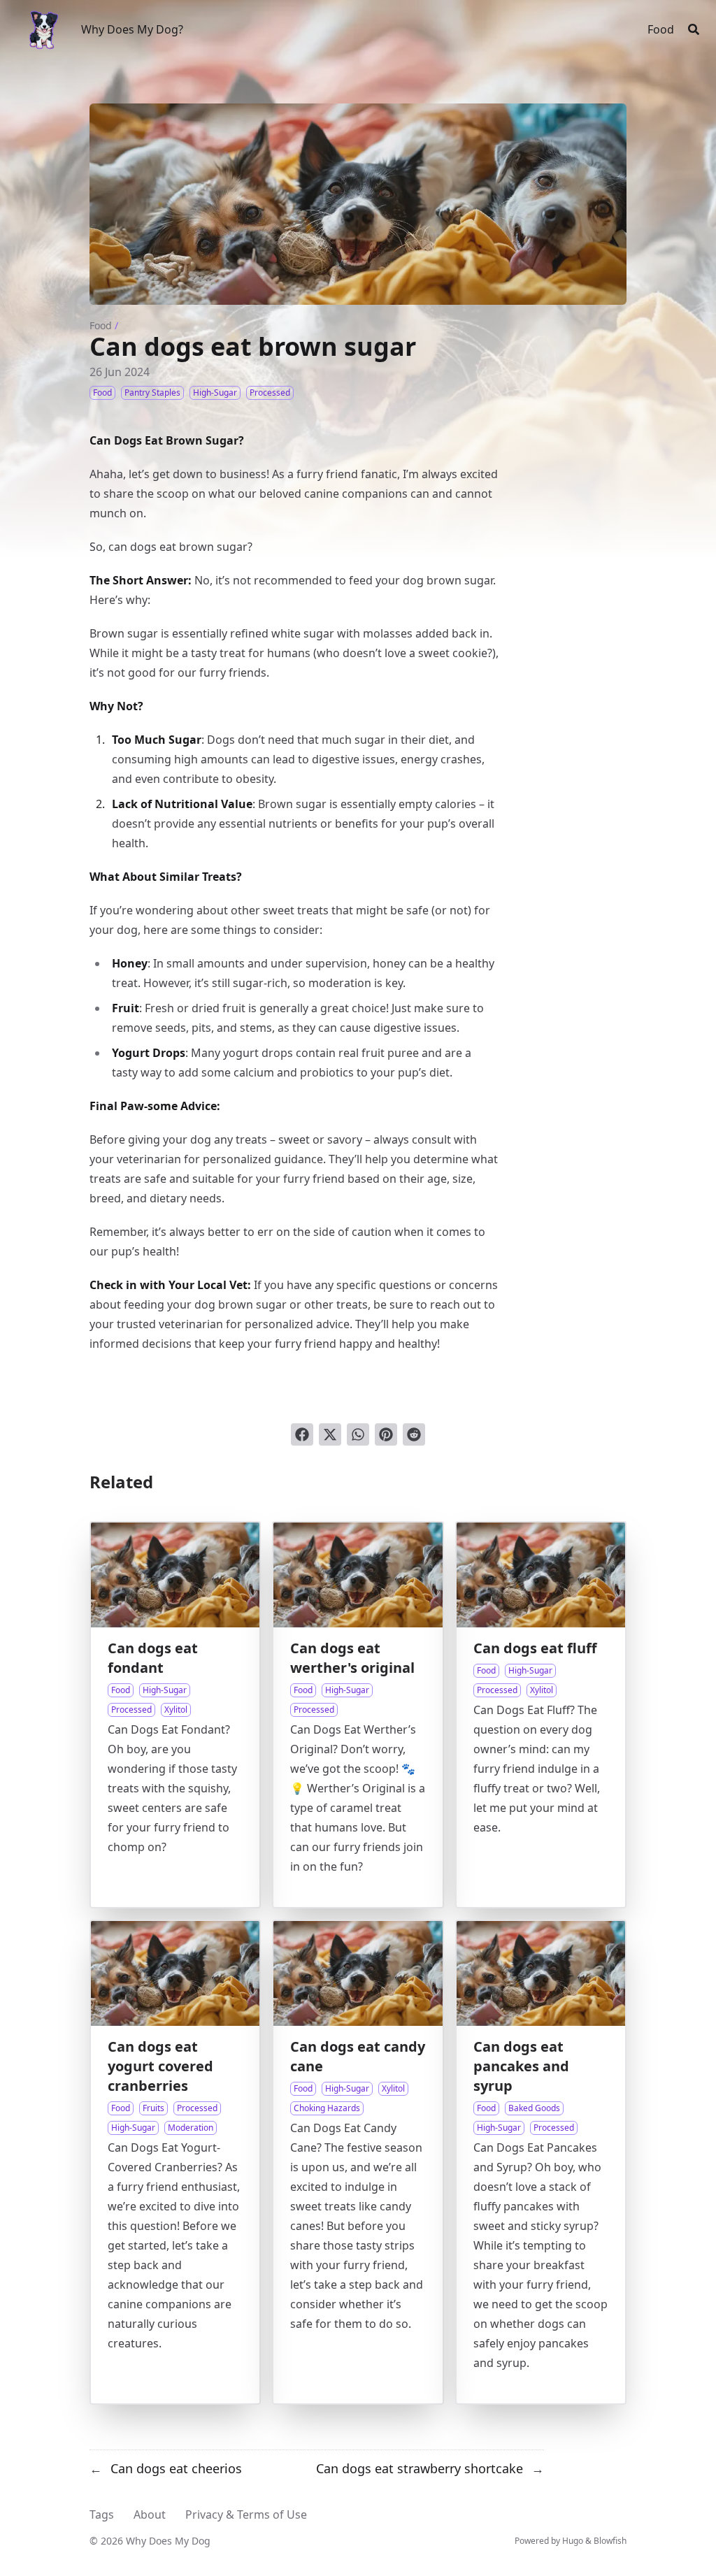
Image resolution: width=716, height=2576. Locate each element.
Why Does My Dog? (132, 29)
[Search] (694, 29)
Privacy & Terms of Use (246, 2514)
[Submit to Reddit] (414, 1434)
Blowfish (610, 2541)
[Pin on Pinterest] (386, 1434)
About (150, 2514)
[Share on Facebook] (302, 1434)
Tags (102, 2514)
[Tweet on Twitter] (330, 1434)
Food (101, 325)
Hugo (573, 2541)
